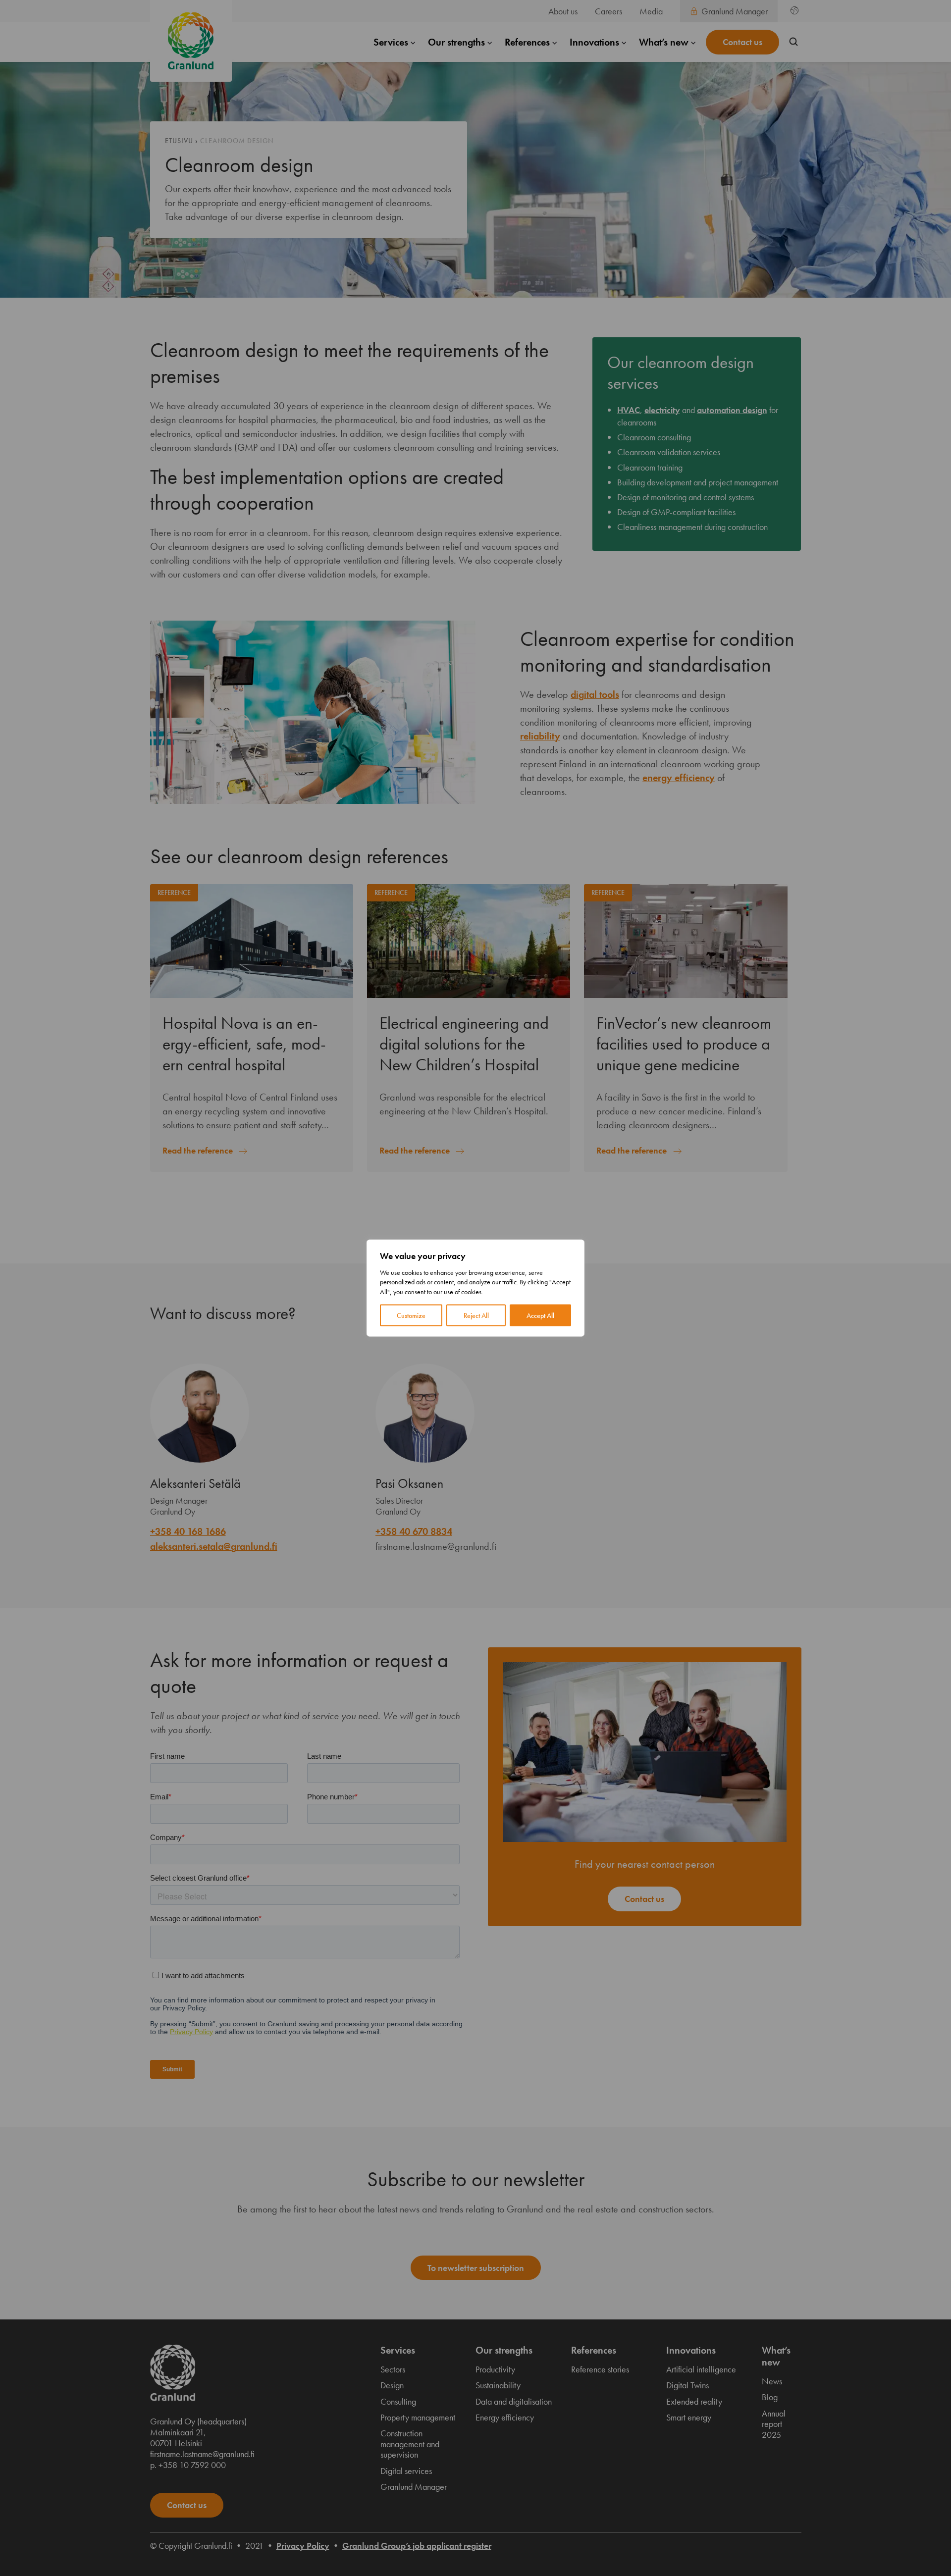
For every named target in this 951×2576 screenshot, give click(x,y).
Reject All (476, 1315)
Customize (411, 1315)
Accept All (540, 1315)
